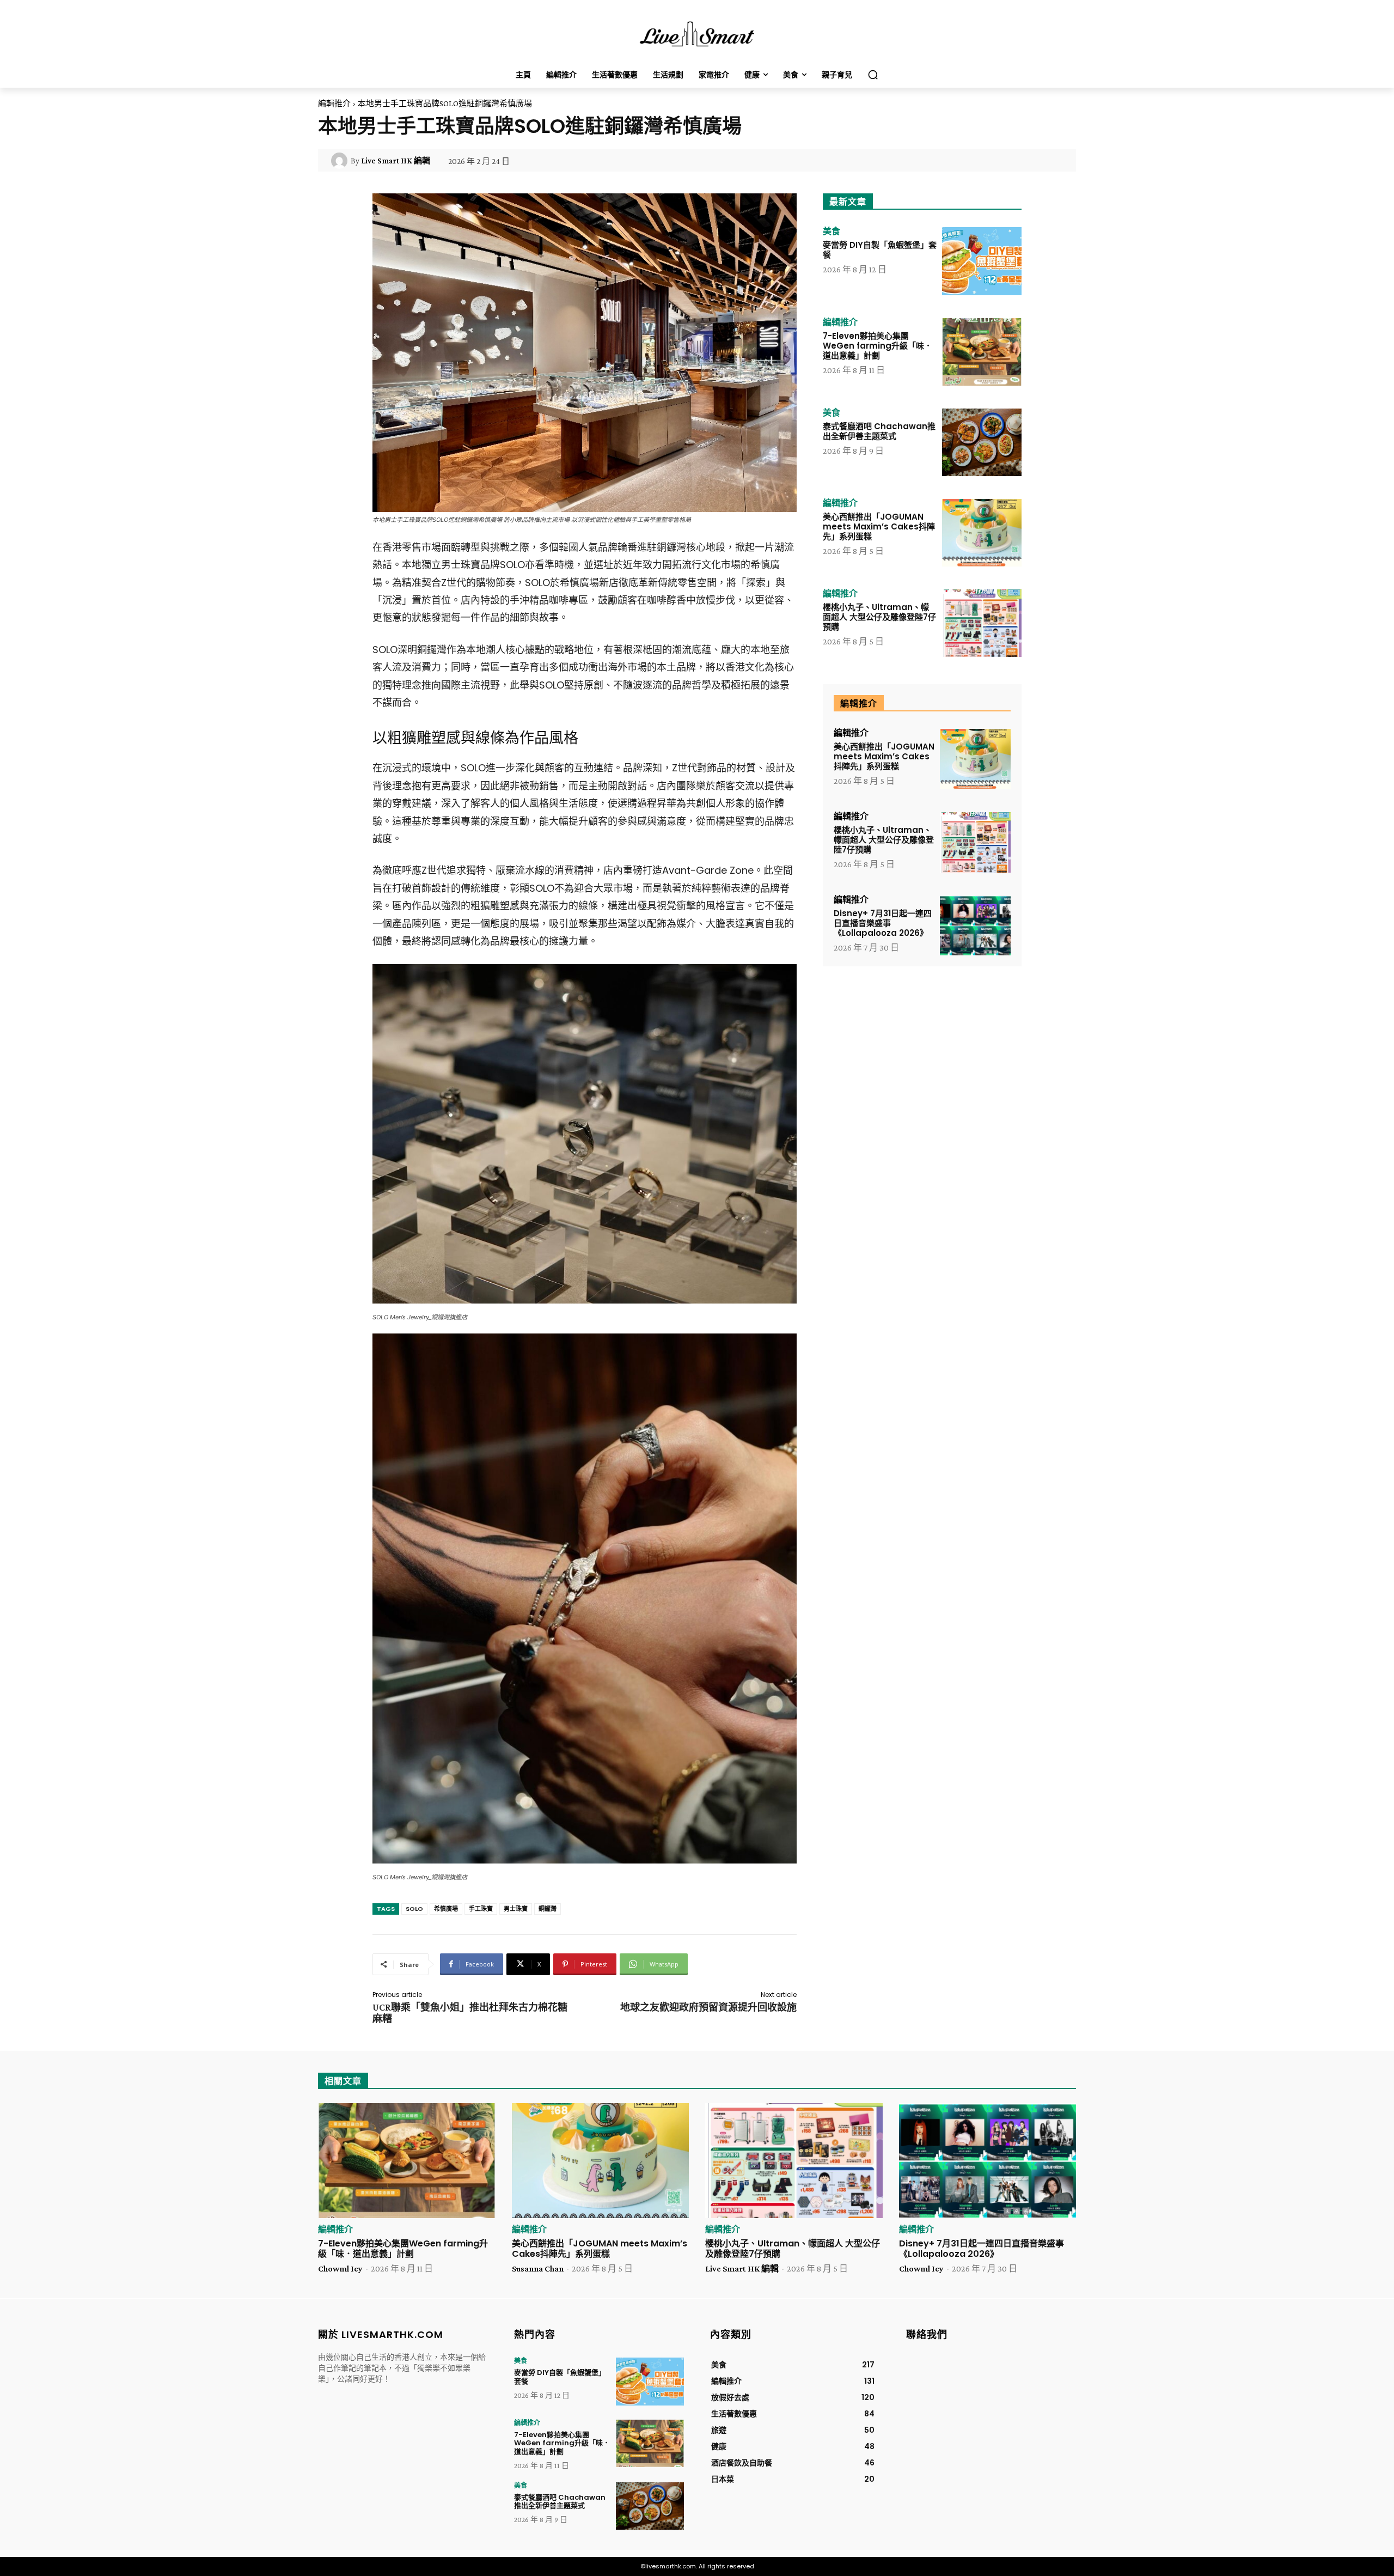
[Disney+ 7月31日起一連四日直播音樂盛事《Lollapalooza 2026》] (975, 926)
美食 (831, 232)
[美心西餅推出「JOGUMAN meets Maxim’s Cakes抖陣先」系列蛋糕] (982, 533)
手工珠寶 (481, 1909)
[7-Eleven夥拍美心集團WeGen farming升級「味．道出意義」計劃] (982, 352)
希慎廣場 (446, 1909)
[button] (873, 75)
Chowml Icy (340, 2269)
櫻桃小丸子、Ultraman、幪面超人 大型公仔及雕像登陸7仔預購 (879, 617)
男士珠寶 (516, 1909)
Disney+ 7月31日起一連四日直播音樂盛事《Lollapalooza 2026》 (883, 923)
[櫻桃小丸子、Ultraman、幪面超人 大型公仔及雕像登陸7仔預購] (982, 623)
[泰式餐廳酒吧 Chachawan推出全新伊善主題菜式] (982, 442)
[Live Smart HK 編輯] (341, 161)
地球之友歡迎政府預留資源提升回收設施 (708, 2007)
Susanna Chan (538, 2269)
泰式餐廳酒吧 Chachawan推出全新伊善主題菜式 (879, 431)
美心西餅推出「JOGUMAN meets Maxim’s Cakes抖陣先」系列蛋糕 (879, 526)
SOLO (414, 1909)
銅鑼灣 (548, 1909)
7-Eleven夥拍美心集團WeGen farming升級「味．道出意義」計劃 (878, 346)
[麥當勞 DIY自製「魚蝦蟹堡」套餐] (982, 261)
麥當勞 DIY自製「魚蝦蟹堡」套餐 (880, 250)
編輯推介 (334, 103)
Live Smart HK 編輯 (396, 161)
